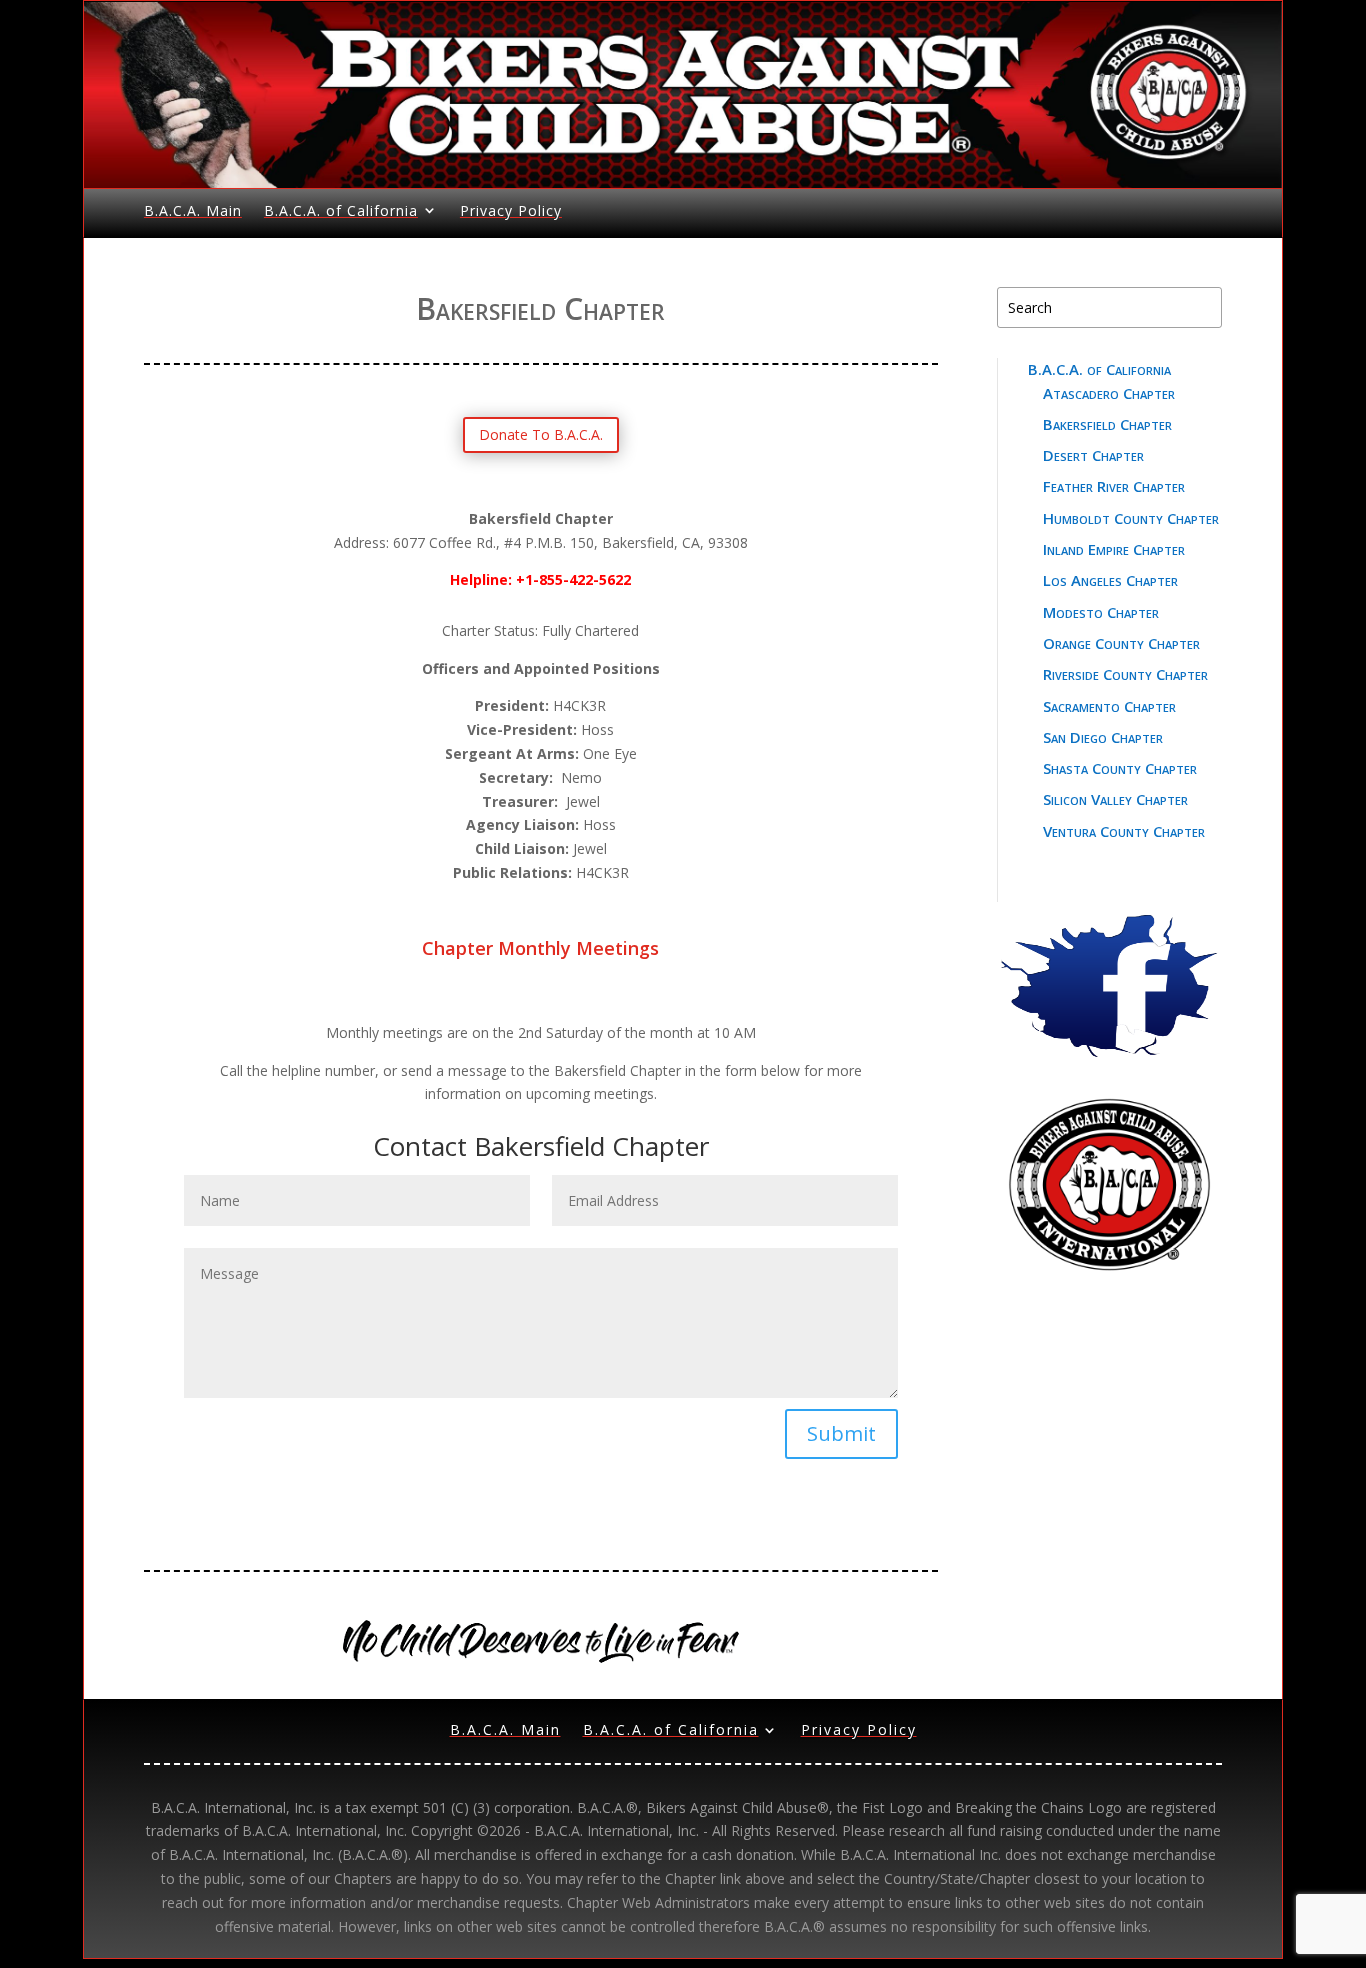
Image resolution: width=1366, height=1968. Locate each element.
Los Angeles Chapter (1110, 580)
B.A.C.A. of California (341, 210)
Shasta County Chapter (1120, 768)
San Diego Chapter (1103, 737)
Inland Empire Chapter (1114, 549)
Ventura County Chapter (1124, 831)
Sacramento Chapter (1109, 706)
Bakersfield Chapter (1107, 424)
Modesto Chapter (1101, 612)
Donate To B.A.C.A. (541, 434)
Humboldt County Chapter (1131, 518)
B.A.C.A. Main (193, 210)
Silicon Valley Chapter (1115, 799)
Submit (841, 1433)
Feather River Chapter (1114, 486)
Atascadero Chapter (1109, 393)
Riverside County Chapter (1125, 674)
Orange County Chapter (1121, 643)
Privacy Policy (511, 210)
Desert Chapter (1093, 455)
